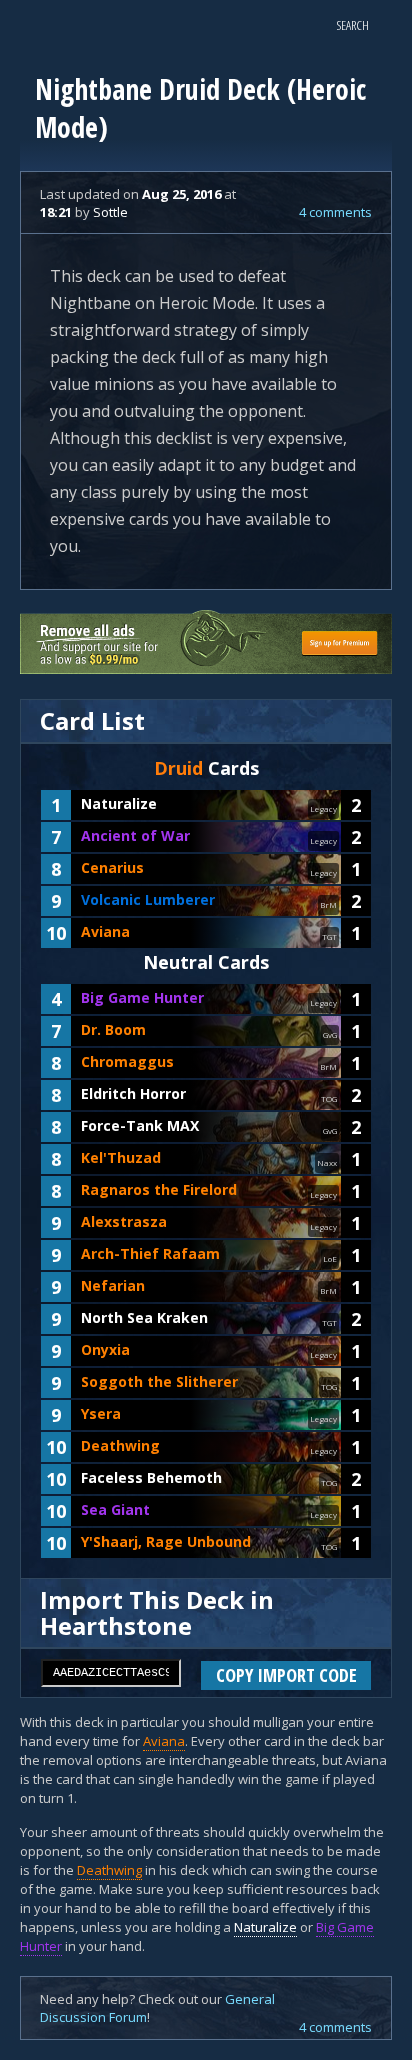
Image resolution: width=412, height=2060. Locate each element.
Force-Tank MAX (140, 1125)
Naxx (327, 1162)
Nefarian (113, 1285)
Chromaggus (127, 1061)
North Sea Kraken (144, 1317)
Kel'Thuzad (121, 1157)
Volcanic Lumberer (148, 899)
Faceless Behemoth (151, 1477)
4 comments (335, 212)
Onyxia (105, 1349)
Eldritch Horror (133, 1093)
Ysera (101, 1413)
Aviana (105, 931)
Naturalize (119, 803)
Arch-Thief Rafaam (150, 1253)
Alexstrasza (124, 1221)
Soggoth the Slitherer (159, 1381)
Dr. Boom (113, 1029)
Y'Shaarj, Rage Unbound (166, 1541)
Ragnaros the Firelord (159, 1189)
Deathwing (120, 1445)
